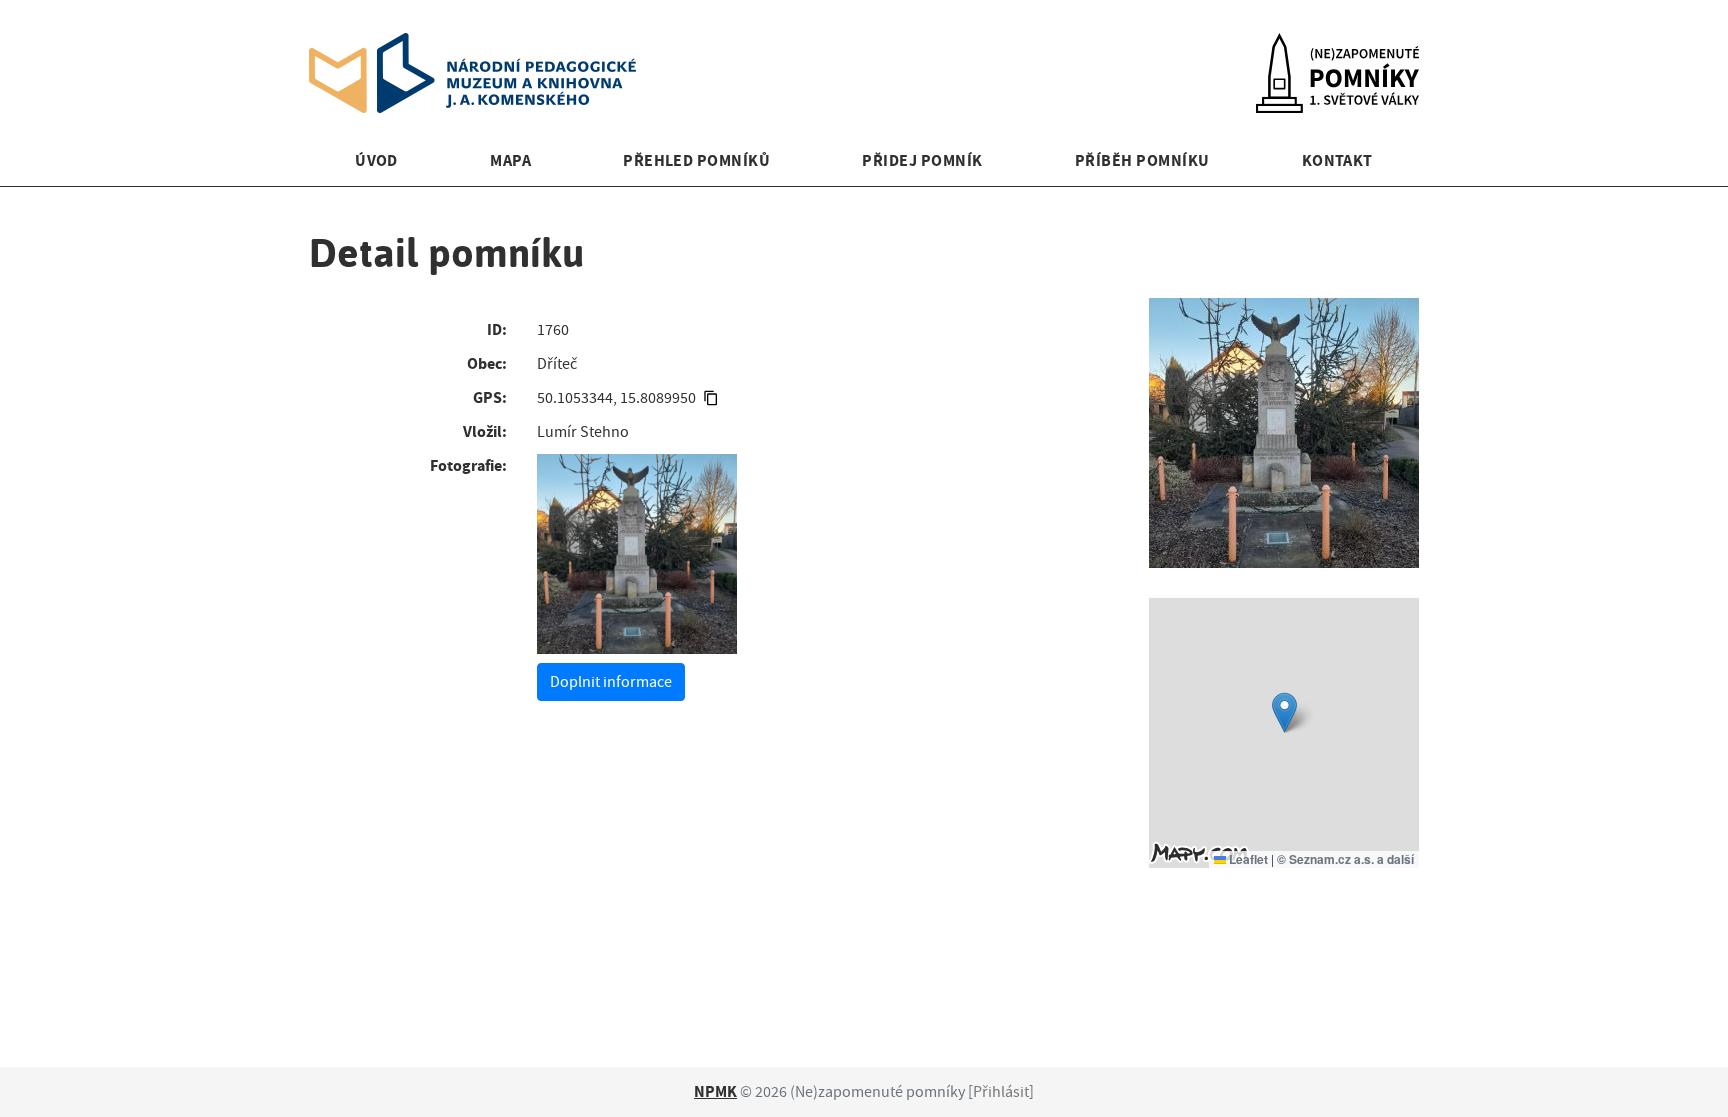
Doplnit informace (611, 682)
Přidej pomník (922, 160)
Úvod (376, 160)
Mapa (510, 160)
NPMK (715, 1091)
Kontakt (1337, 160)
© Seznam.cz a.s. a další (1345, 859)
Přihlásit (1001, 1092)
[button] (1284, 712)
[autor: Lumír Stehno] (637, 554)
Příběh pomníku (1142, 160)
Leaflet (1247, 859)
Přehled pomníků (696, 160)
